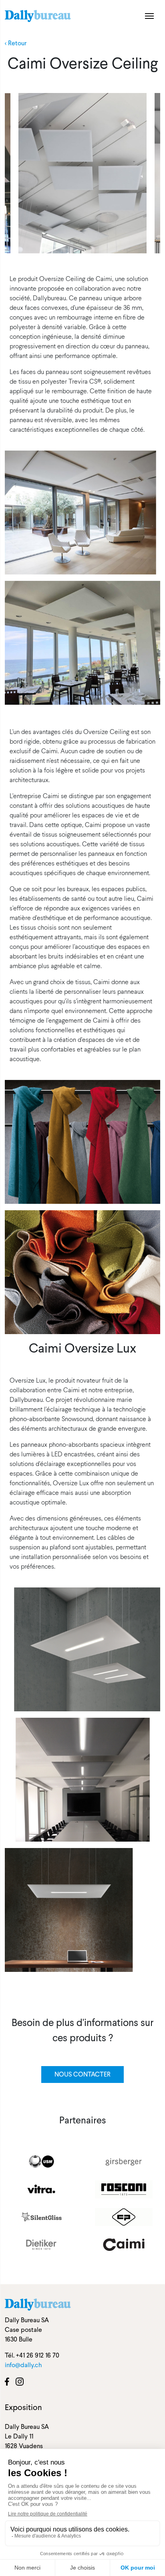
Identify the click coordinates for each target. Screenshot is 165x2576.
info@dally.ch (23, 2365)
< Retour (16, 43)
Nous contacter (82, 2074)
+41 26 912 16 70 (38, 2355)
